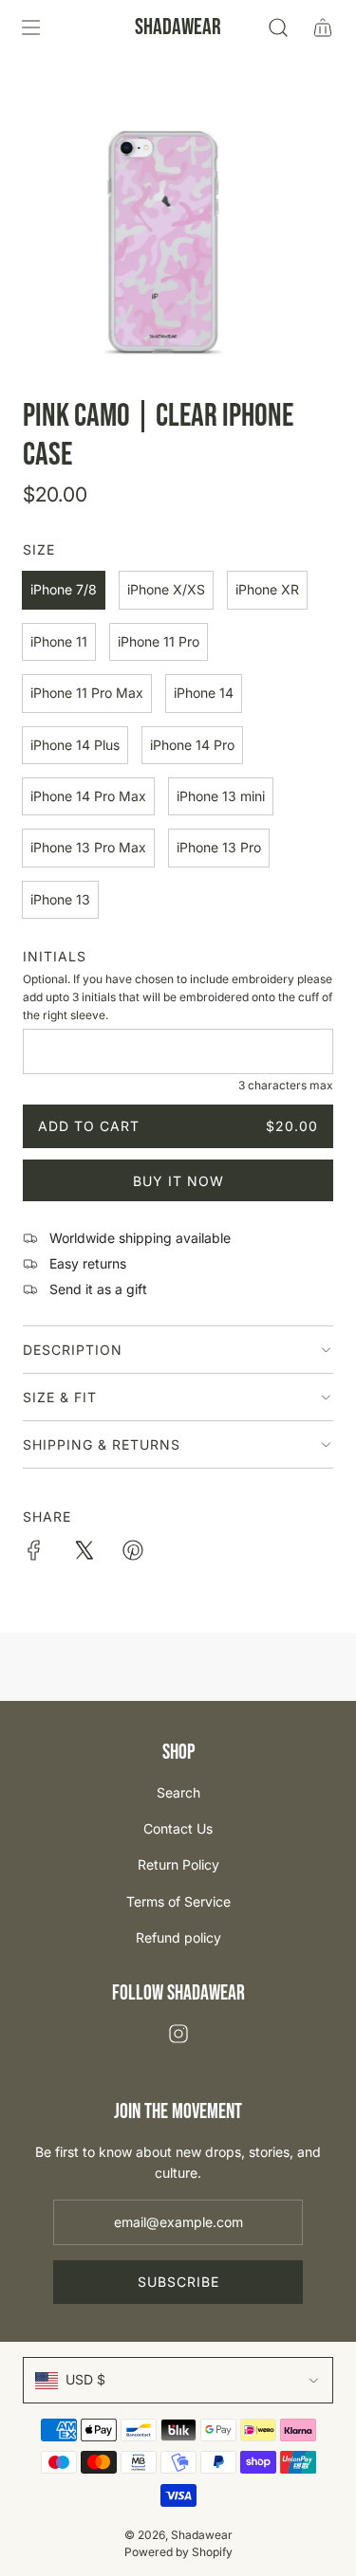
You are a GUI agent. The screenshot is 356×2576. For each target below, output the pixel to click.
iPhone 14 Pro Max (88, 796)
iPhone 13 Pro (219, 847)
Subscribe (178, 2282)
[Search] (278, 27)
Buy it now (178, 1181)
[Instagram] (178, 2034)
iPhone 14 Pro (192, 745)
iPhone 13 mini (221, 796)
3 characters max (286, 1085)
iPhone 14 (204, 693)
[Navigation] (30, 27)
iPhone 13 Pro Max (88, 847)
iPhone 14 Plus (75, 745)
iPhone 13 (60, 899)
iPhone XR (267, 589)
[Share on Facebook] (34, 1553)
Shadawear (178, 27)
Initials (55, 956)
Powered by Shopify (178, 2552)
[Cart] (322, 27)
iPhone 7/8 (64, 589)
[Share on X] (84, 1553)
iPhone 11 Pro (159, 641)
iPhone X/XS (166, 589)
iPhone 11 (59, 641)
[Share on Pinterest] (133, 1553)
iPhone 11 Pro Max (87, 693)
